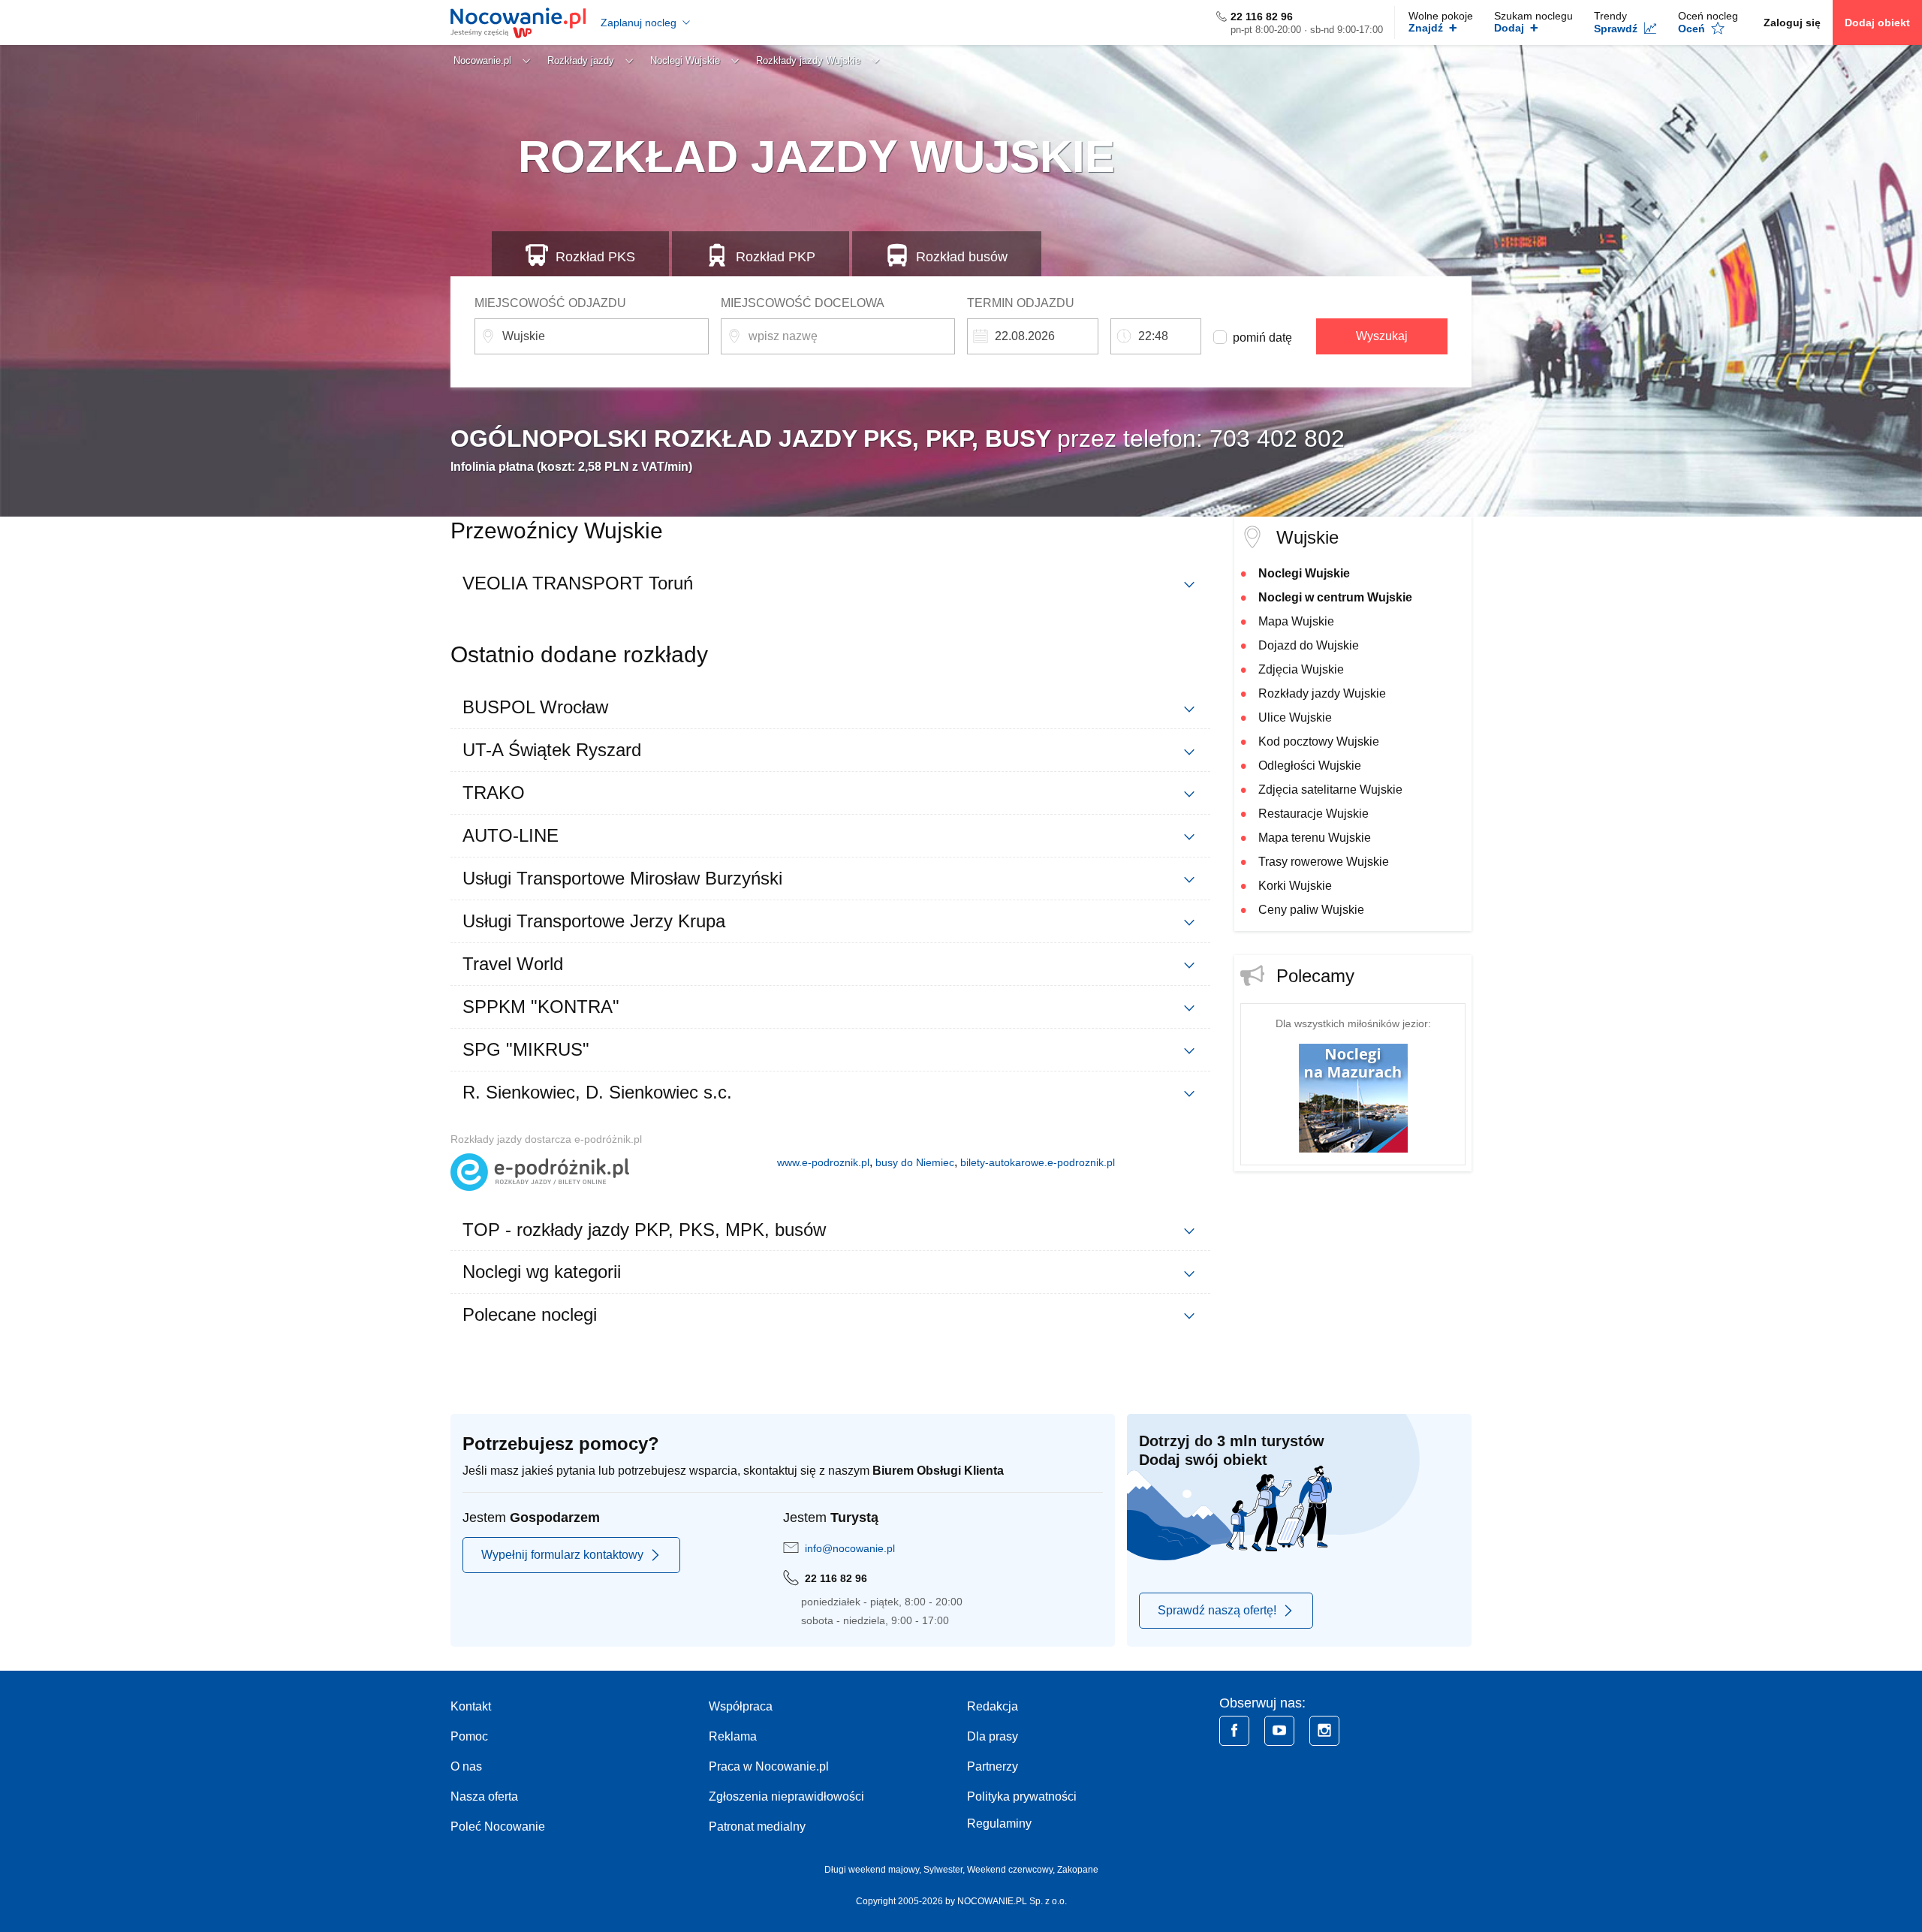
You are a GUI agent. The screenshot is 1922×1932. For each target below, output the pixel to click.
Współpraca (741, 1706)
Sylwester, (945, 1870)
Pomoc (469, 1736)
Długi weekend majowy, (874, 1870)
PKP (776, 257)
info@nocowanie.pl (850, 1548)
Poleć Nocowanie (498, 1827)
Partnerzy (993, 1766)
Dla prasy (993, 1736)
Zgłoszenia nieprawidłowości (786, 1796)
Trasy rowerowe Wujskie (1324, 862)
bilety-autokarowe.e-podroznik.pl (1038, 1162)
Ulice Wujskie (1295, 717)
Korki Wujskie (1295, 886)
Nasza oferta (484, 1796)
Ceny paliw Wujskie (1311, 910)
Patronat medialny (757, 1827)
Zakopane (1078, 1870)
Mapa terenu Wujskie (1315, 838)
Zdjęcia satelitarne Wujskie (1330, 790)
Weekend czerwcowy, (1012, 1870)
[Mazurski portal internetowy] (1353, 1097)
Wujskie (1307, 537)
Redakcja (993, 1706)
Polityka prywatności (1022, 1796)
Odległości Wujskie (1310, 766)
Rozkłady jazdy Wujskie (1322, 693)
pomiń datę (1262, 338)
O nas (466, 1766)
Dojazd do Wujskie (1309, 645)
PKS (595, 257)
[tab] (830, 583)
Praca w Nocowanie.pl (769, 1766)
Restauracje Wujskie (1313, 814)
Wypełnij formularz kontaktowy (562, 1555)
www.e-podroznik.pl (823, 1162)
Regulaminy (999, 1823)
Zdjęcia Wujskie (1301, 669)
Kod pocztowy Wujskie (1319, 741)
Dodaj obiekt (1877, 23)
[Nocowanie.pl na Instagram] (1324, 1731)
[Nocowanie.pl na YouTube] (1279, 1731)
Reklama (733, 1736)
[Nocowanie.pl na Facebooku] (1234, 1731)
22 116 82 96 (1262, 17)
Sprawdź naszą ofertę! (1217, 1610)
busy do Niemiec (915, 1162)
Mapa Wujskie (1296, 621)
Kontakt (471, 1706)
